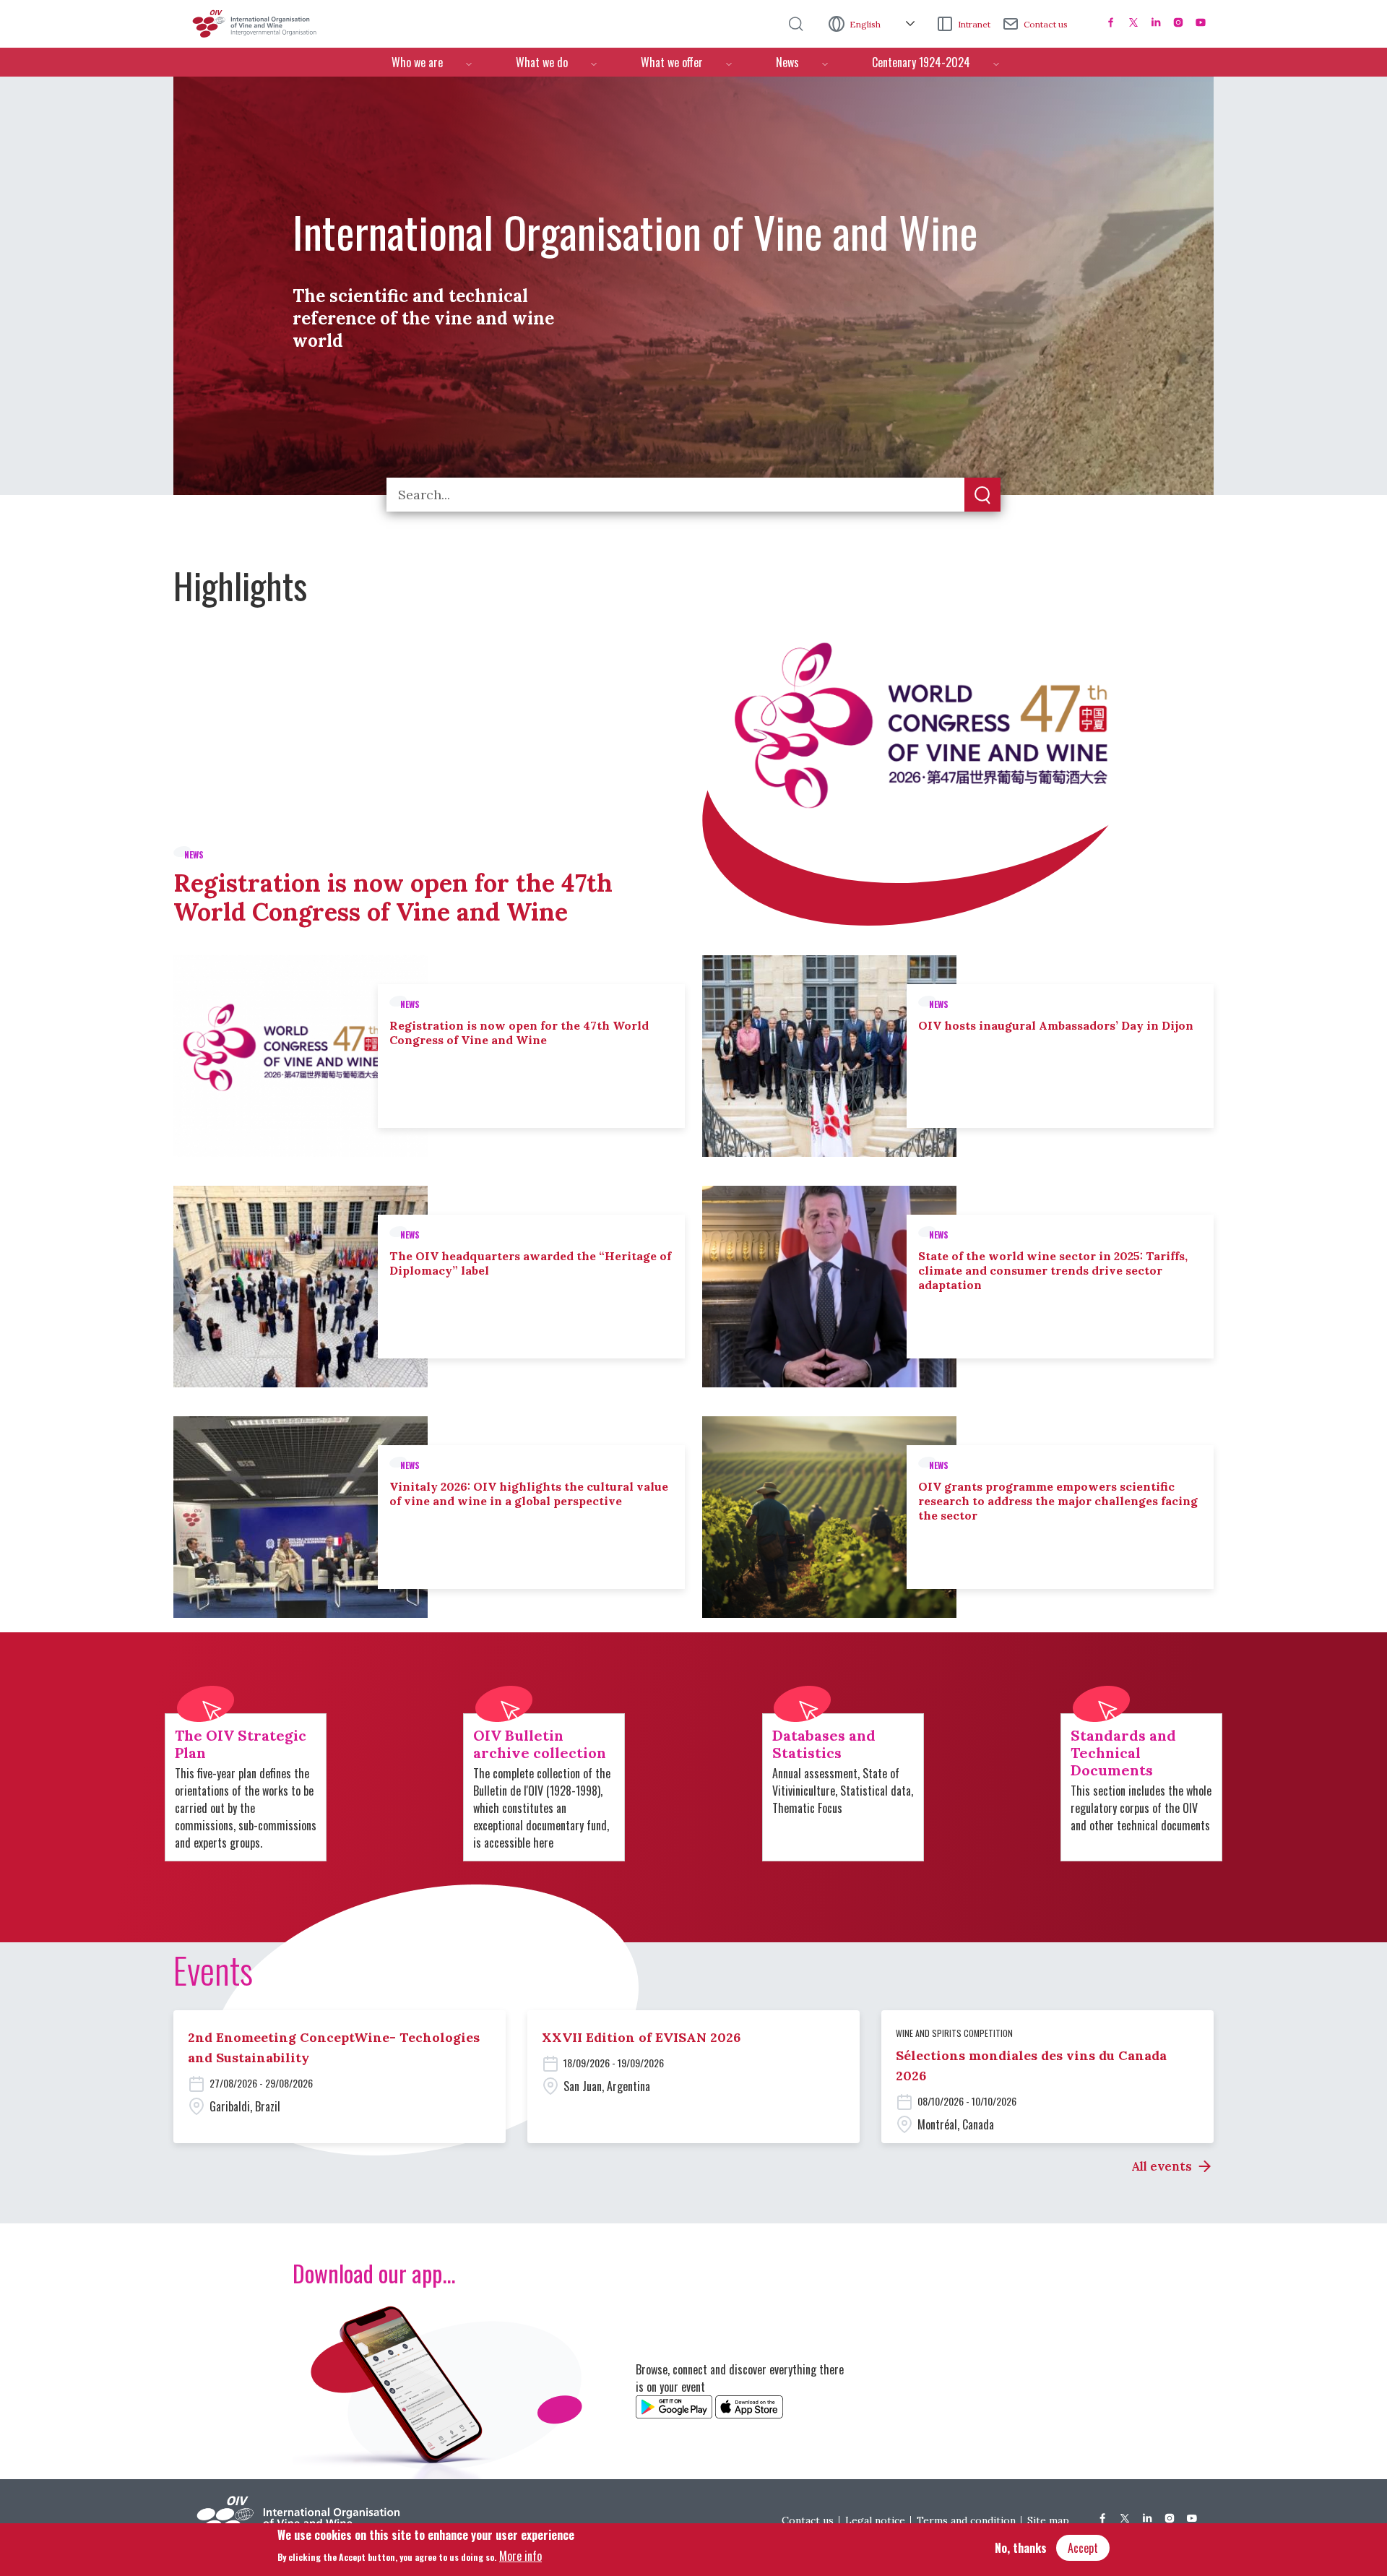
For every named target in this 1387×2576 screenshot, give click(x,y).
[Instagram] (1178, 22)
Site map (1048, 2520)
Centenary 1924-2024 (921, 62)
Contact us (1046, 24)
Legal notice (875, 2520)
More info (520, 2555)
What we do (542, 62)
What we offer (672, 62)
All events (1162, 2166)
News (787, 62)
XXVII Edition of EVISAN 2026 (641, 2037)
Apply (982, 496)
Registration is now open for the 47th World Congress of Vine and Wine (393, 897)
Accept (1083, 2548)
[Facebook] (1111, 22)
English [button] (866, 24)
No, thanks (1021, 2548)
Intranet (974, 24)
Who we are (417, 62)
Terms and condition (966, 2520)
